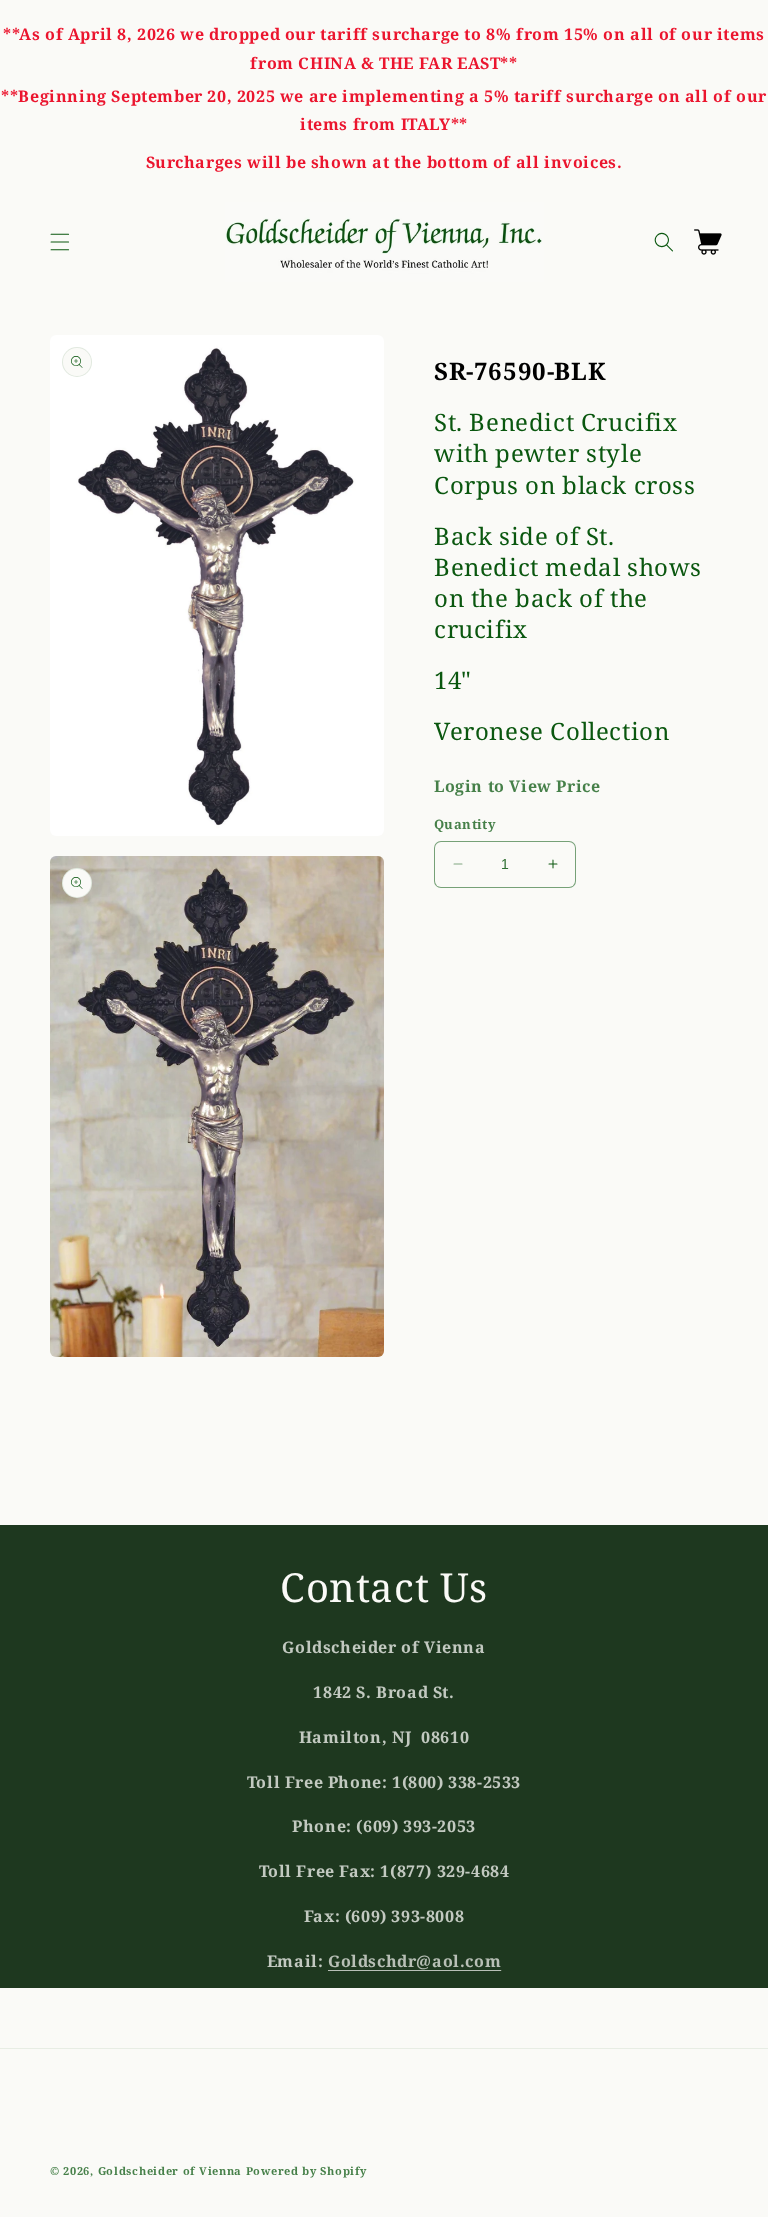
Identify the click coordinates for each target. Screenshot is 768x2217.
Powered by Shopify (306, 2170)
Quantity (465, 824)
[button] (60, 242)
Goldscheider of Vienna (170, 2170)
